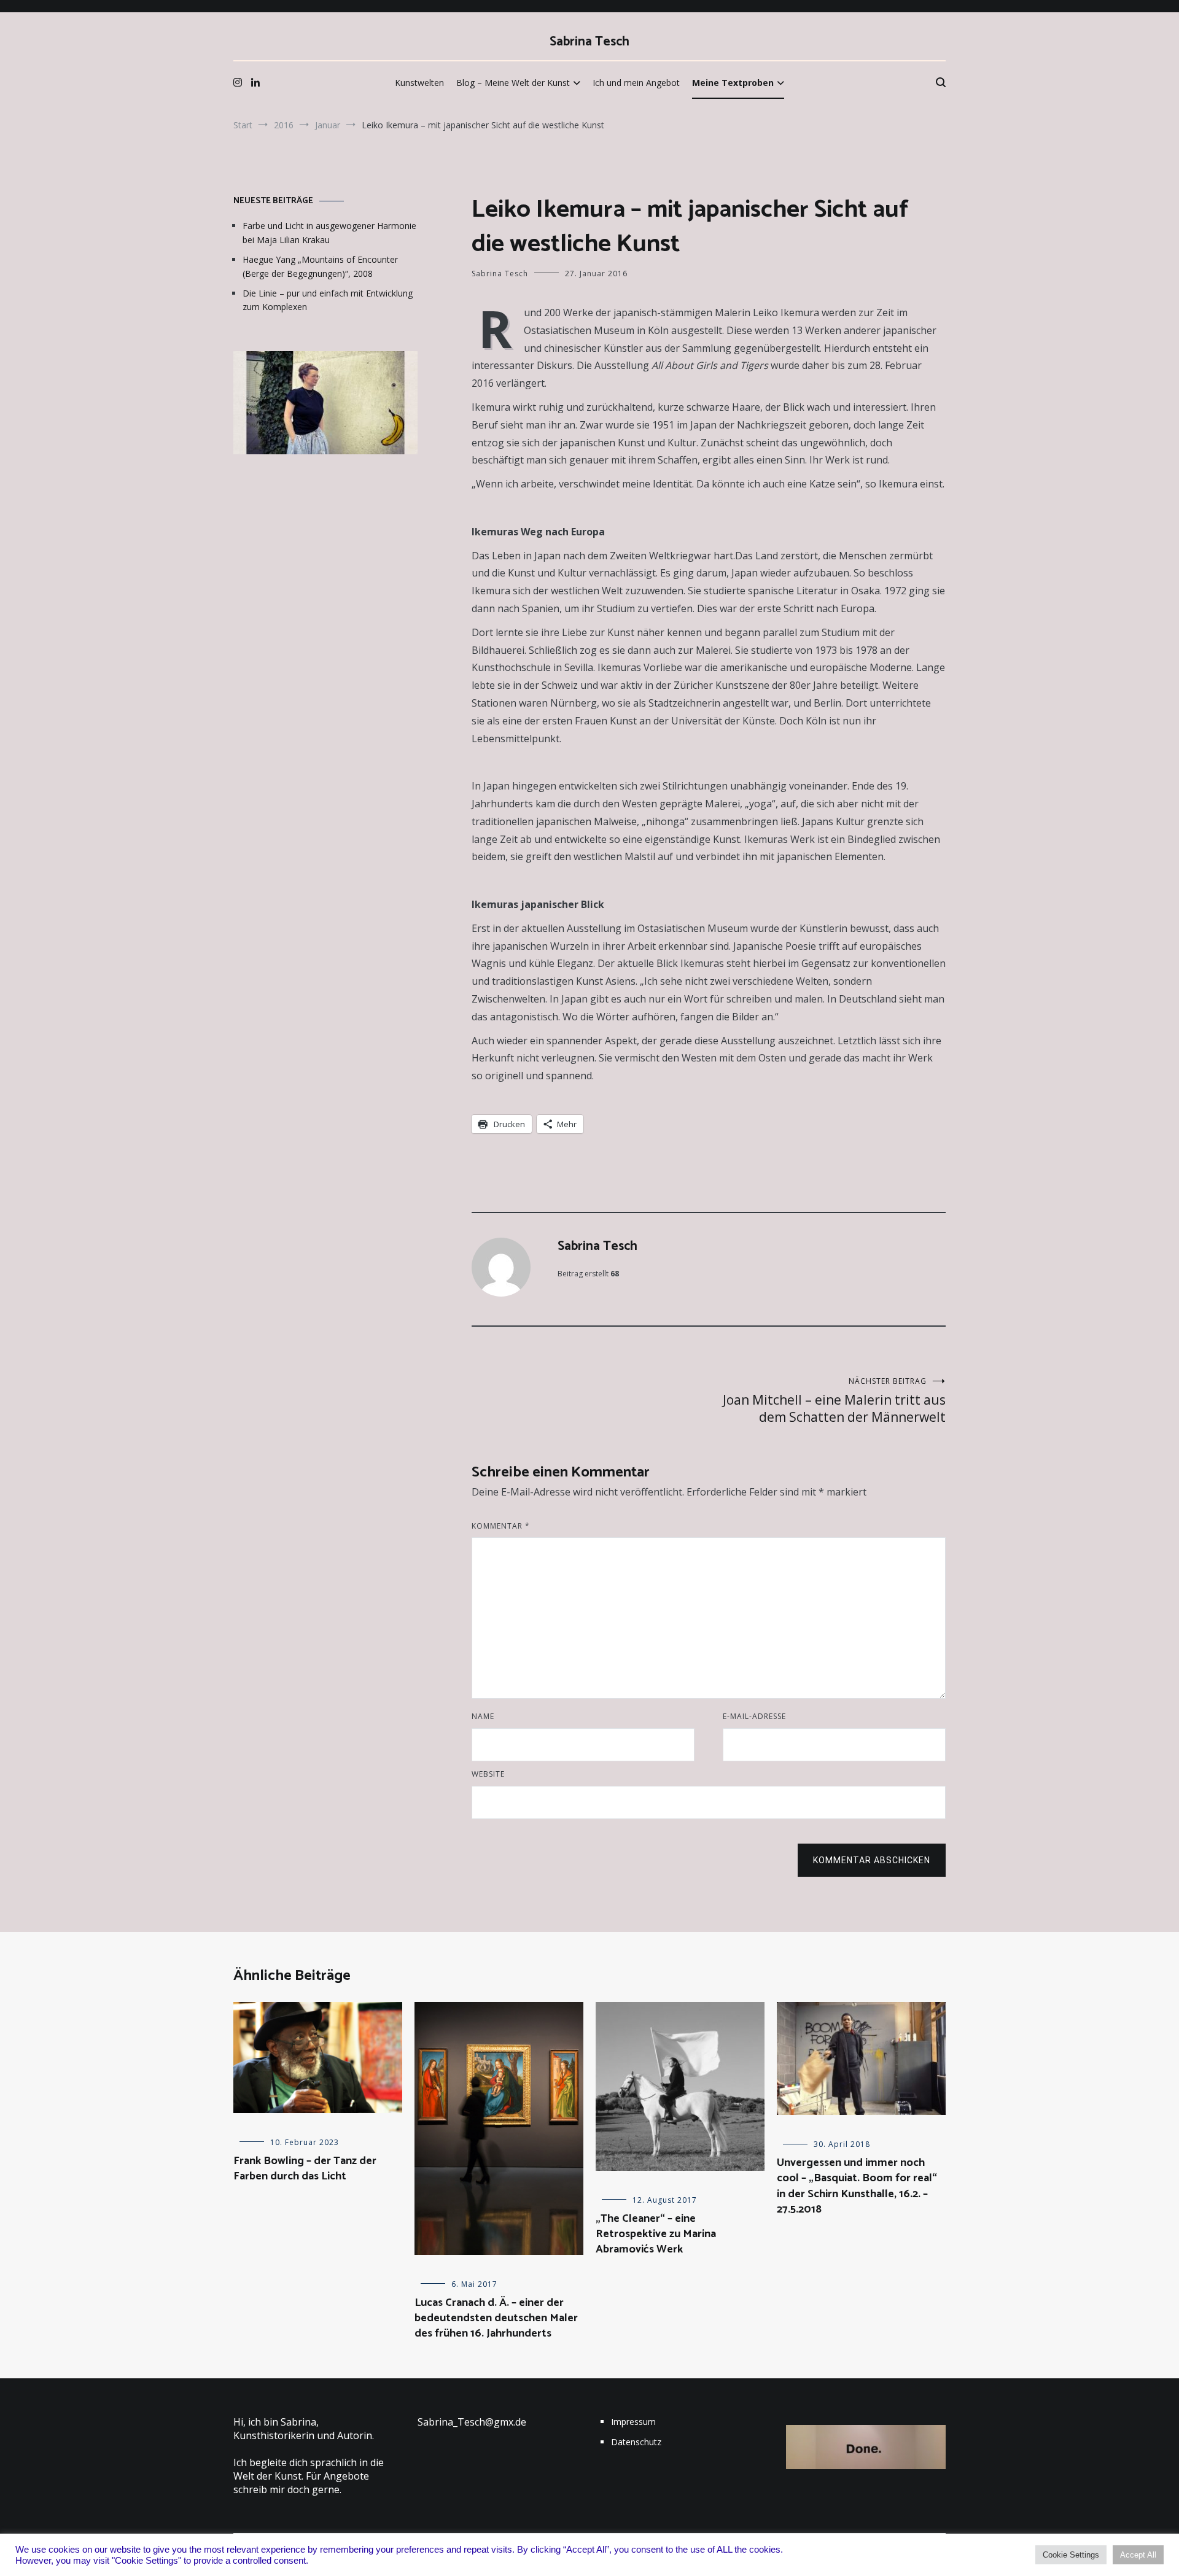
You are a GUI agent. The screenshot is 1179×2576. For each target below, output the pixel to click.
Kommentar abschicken (872, 1860)
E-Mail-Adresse (754, 1716)
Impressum (633, 2422)
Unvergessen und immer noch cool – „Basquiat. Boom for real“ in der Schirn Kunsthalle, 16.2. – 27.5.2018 (857, 2186)
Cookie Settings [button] (1071, 2555)
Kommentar (501, 1526)
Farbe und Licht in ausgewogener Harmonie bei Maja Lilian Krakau (329, 232)
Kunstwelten (419, 83)
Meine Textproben (733, 83)
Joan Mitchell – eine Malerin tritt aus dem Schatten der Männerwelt (834, 1401)
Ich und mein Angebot (636, 83)
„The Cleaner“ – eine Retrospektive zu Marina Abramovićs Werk (656, 2234)
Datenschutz (636, 2442)
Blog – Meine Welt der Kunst (513, 83)
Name (483, 1716)
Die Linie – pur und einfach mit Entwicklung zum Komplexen (328, 300)
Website (488, 1774)
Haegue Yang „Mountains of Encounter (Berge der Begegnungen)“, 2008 (320, 266)
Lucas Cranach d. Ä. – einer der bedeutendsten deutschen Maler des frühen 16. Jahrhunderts (496, 2318)
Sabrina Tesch (589, 42)
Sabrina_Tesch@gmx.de (472, 2422)
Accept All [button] (1138, 2555)
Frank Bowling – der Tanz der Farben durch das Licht (305, 2169)
